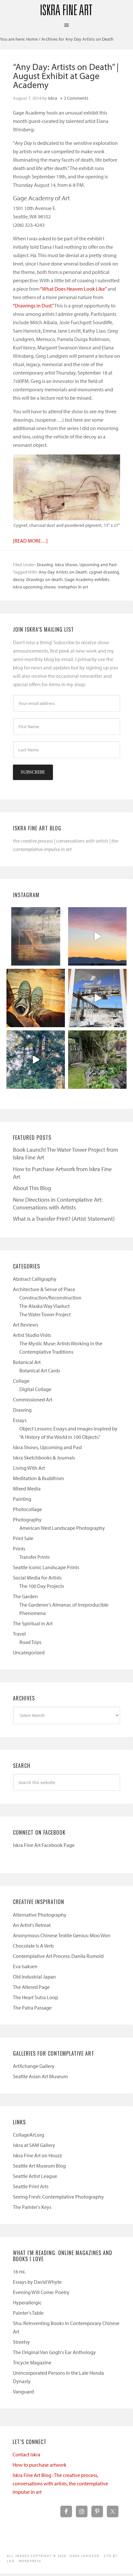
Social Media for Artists (37, 1578)
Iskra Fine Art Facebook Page (44, 1845)
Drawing (45, 565)
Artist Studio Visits (32, 1335)
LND (11, 2561)
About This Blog (32, 1188)
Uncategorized (29, 1652)
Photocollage (27, 1509)
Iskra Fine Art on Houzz (37, 2155)
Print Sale (23, 1538)
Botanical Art (27, 1362)
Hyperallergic (27, 2302)
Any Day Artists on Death (63, 572)
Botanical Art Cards (40, 1370)
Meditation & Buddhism (38, 1478)
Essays (20, 1420)
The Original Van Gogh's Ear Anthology (54, 2352)
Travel (19, 1634)
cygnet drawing (104, 572)
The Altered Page (31, 1987)
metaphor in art (73, 587)
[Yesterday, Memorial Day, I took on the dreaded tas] (36, 998)
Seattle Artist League (35, 2176)
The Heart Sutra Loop (36, 1997)
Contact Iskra (26, 2454)
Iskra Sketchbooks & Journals (44, 1458)
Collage (21, 1381)
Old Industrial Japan (34, 1977)
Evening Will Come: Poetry (41, 2292)
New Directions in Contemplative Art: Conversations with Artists (58, 1203)
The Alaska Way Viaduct (45, 1306)
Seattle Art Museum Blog (39, 2166)
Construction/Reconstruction (50, 1298)
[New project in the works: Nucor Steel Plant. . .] (97, 998)
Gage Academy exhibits (87, 579)
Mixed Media (27, 1488)
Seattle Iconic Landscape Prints (46, 1567)
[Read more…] (30, 541)
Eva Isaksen (25, 1966)
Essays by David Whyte (37, 2282)
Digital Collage (35, 1389)
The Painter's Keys (32, 2207)
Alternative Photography (40, 1915)
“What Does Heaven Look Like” (73, 289)
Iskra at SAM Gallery (34, 2145)
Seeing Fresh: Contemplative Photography (58, 2197)
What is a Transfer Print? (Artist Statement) (64, 1219)
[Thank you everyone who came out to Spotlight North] (97, 1060)
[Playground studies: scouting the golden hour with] (36, 936)
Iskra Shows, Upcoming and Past (86, 565)
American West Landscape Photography (62, 1528)
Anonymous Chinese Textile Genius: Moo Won (62, 1935)
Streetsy (21, 2342)
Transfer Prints (35, 1557)
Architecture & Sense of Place (44, 1289)
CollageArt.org (29, 2135)
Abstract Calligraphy (35, 1279)
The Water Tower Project (45, 1314)
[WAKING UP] (36, 1060)
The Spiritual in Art (33, 1623)
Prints (19, 1549)
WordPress (30, 2561)
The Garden (25, 1596)
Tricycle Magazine (32, 2362)
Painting (22, 1499)
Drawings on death (44, 579)
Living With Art (29, 1468)
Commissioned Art (33, 1399)
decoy (19, 579)
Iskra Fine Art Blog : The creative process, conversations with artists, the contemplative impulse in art (60, 2483)
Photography (27, 1519)
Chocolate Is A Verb (33, 1946)
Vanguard (23, 2391)
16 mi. (19, 2271)
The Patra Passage (32, 2008)
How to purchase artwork (40, 2465)
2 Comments (76, 98)
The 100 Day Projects (42, 1586)
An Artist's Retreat (32, 1925)
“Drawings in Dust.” (33, 306)
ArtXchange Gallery (34, 2066)
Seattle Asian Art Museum (40, 2076)
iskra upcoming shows (34, 587)
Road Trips (30, 1642)
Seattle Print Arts (31, 2186)
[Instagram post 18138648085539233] (97, 936)
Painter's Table (28, 2313)
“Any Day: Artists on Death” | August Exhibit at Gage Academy (66, 76)
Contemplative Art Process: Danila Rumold (58, 1956)
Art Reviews (26, 1325)
